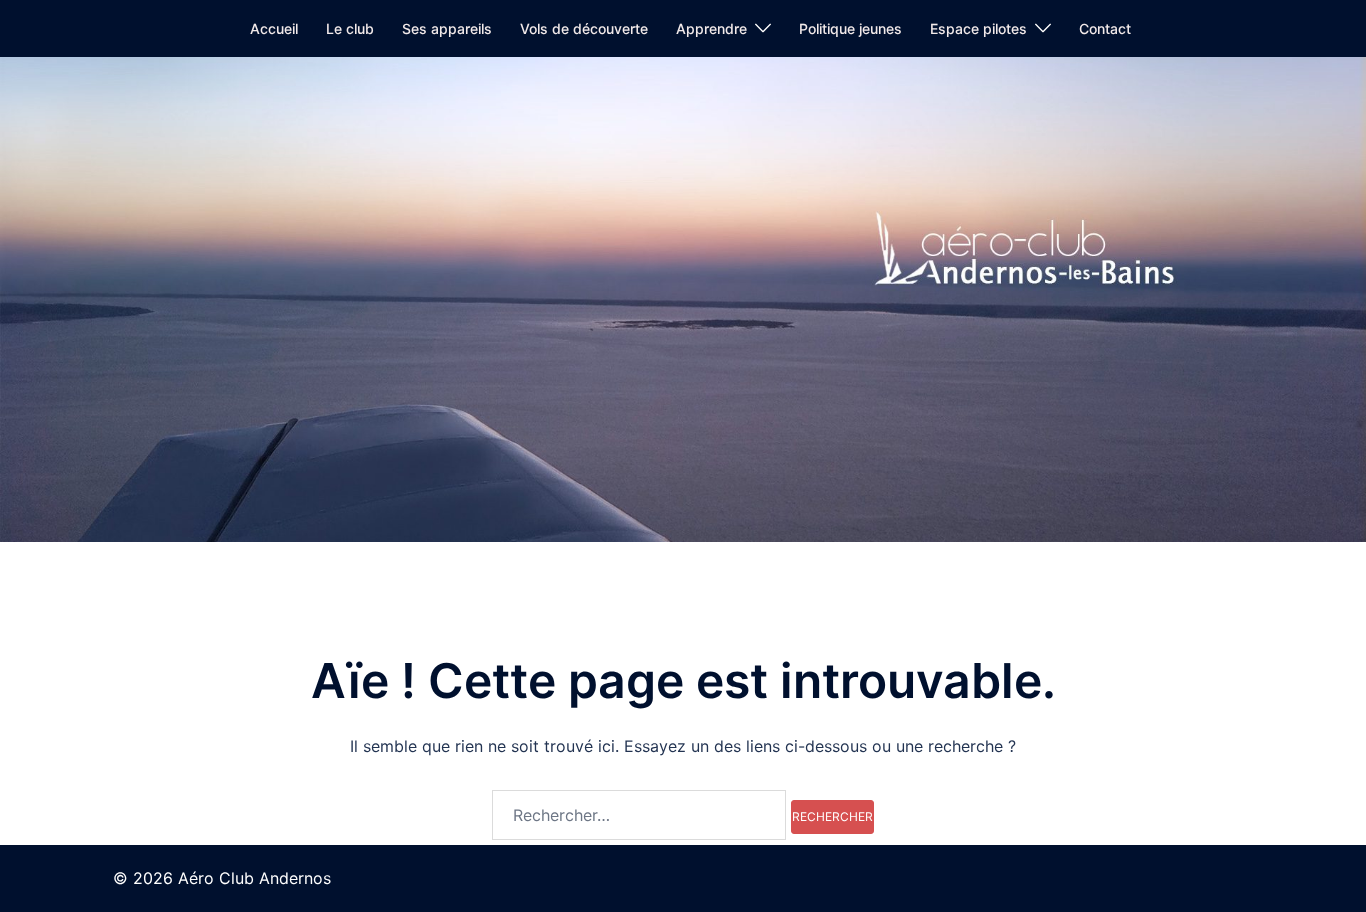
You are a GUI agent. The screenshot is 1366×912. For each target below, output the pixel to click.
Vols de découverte (584, 28)
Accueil (274, 28)
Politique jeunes (850, 28)
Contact (1105, 28)
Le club (350, 28)
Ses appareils (447, 28)
